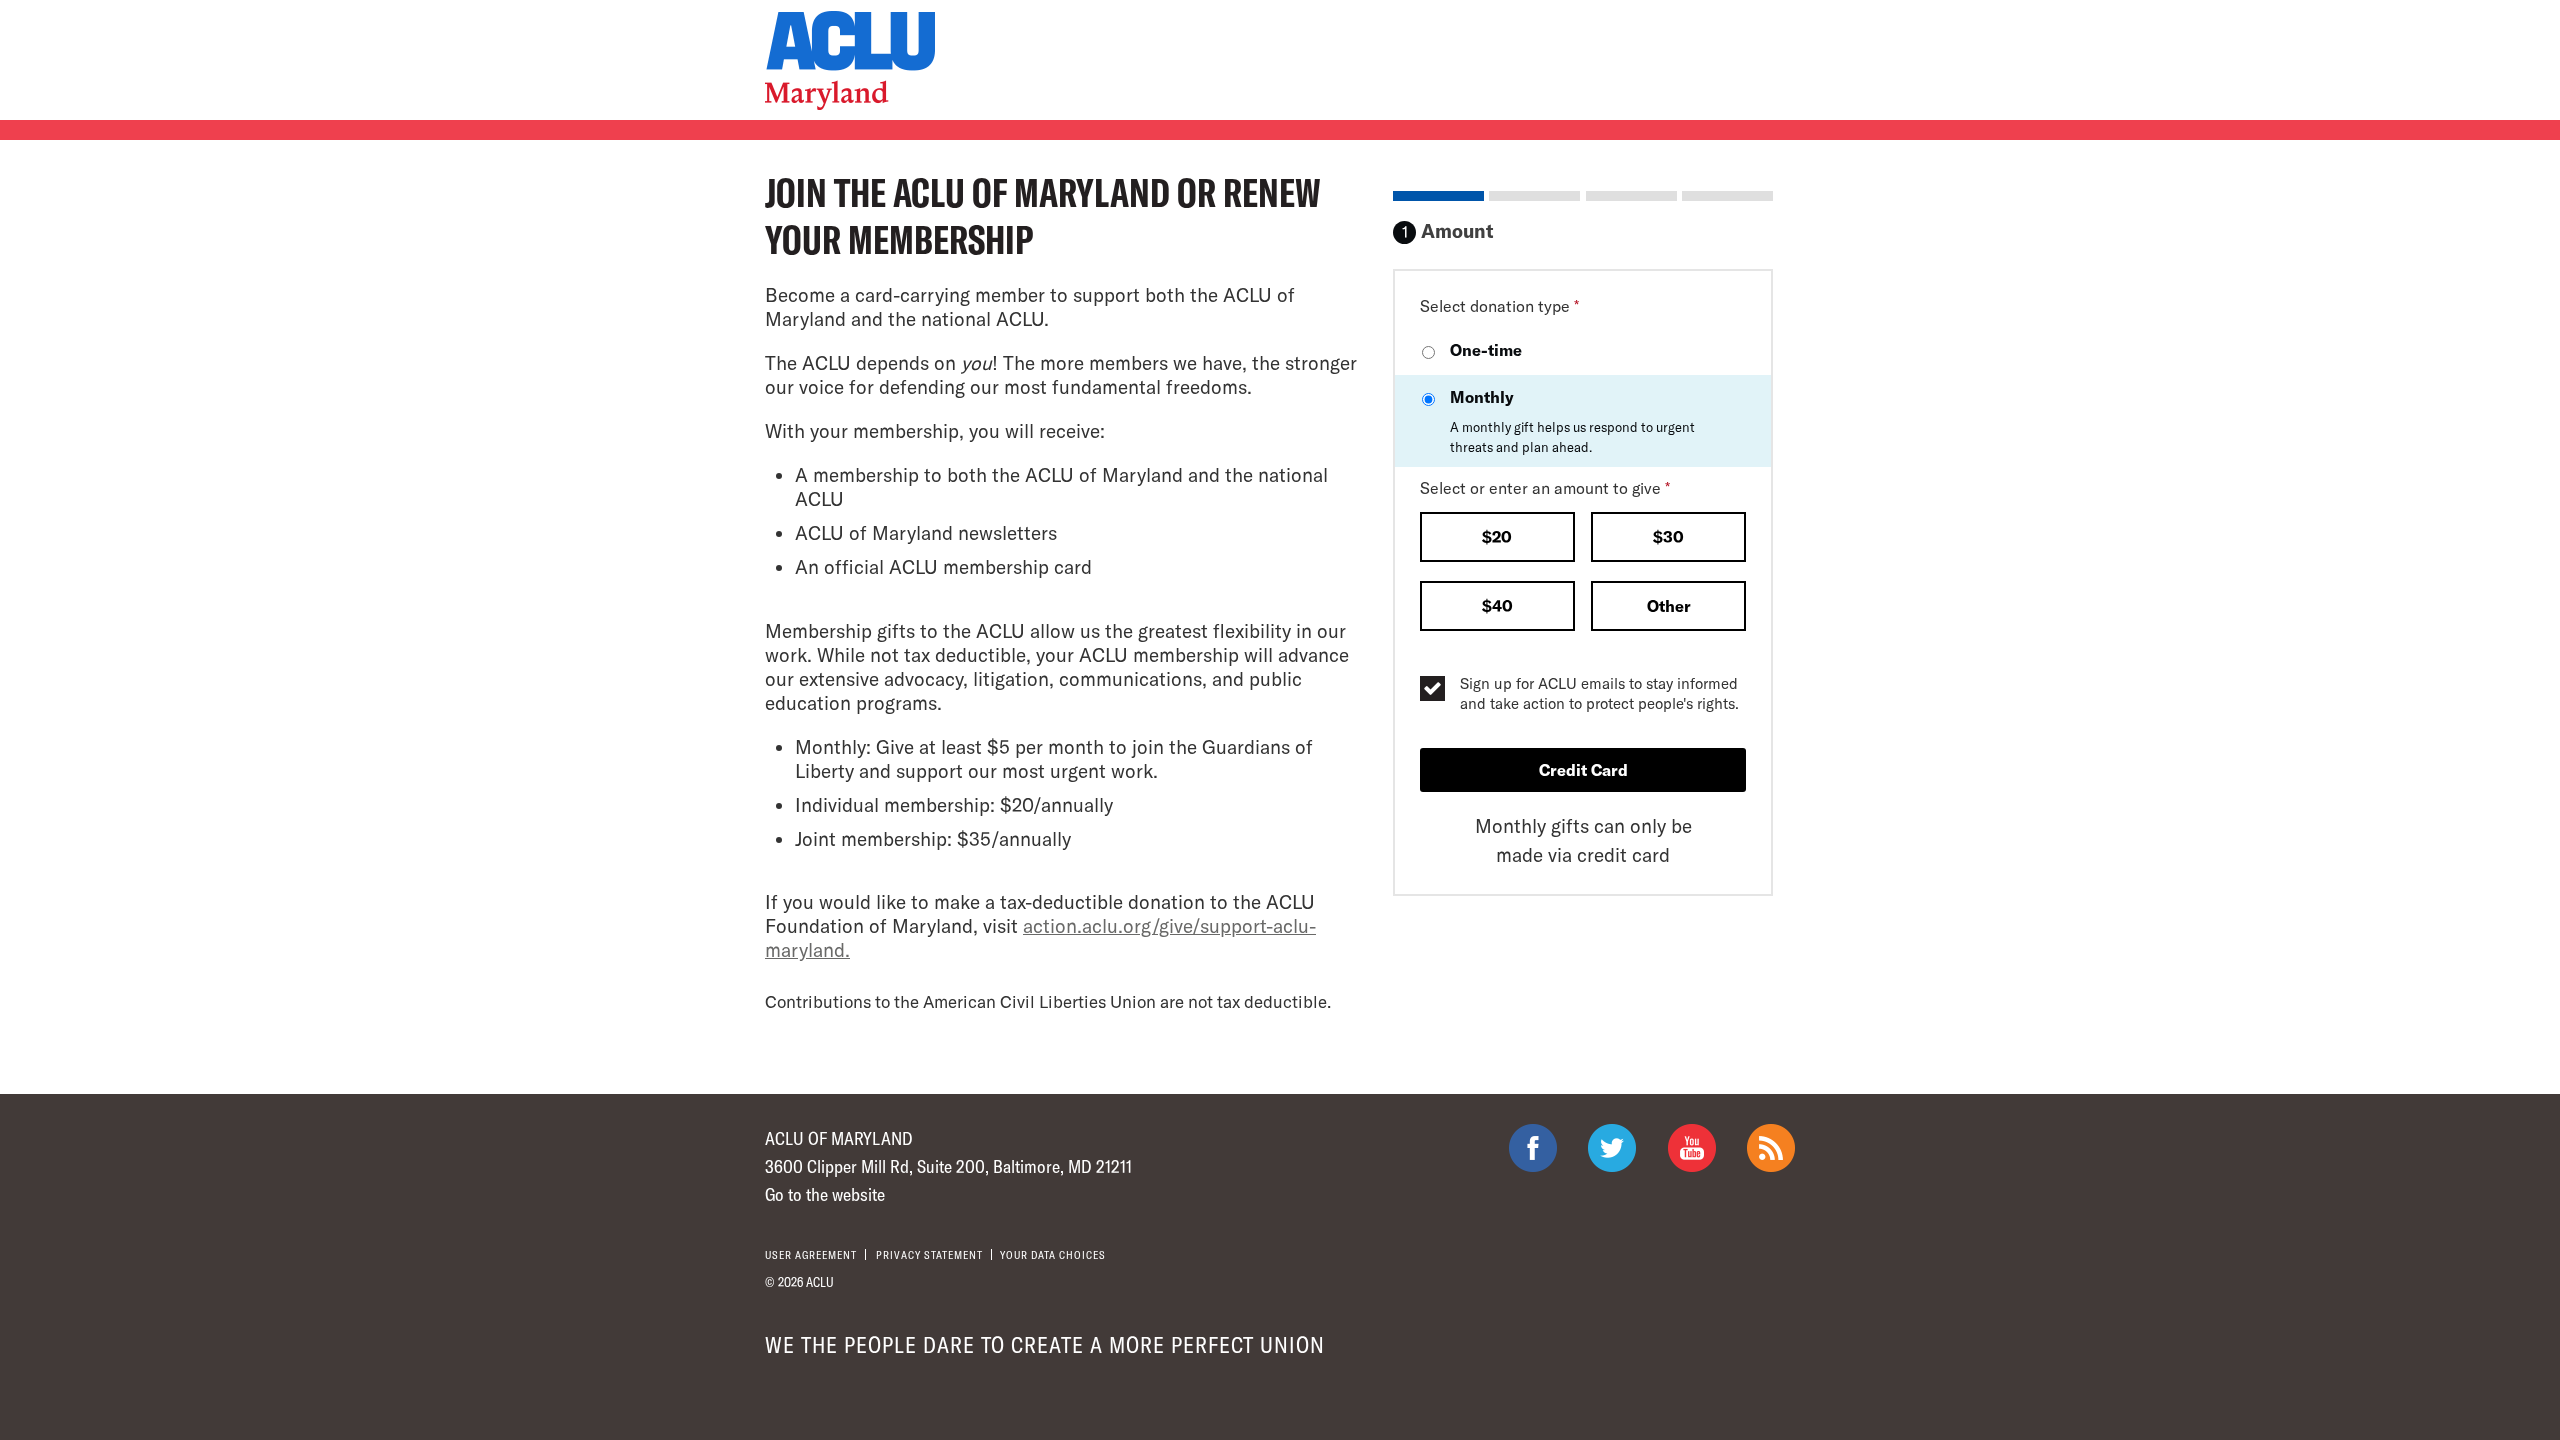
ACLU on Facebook (1533, 1148)
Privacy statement (929, 1254)
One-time (1486, 349)
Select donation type (1499, 305)
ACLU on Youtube (1692, 1148)
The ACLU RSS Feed (1771, 1148)
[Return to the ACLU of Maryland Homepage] (850, 60)
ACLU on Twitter (1612, 1148)
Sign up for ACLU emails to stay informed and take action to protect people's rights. (1599, 693)
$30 (1668, 536)
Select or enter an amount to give (1545, 487)
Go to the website (825, 1194)
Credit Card (1583, 769)
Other (1669, 605)
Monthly (1572, 421)
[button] (1497, 539)
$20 (1497, 536)
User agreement (811, 1254)
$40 (1497, 605)
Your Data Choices (1053, 1254)
